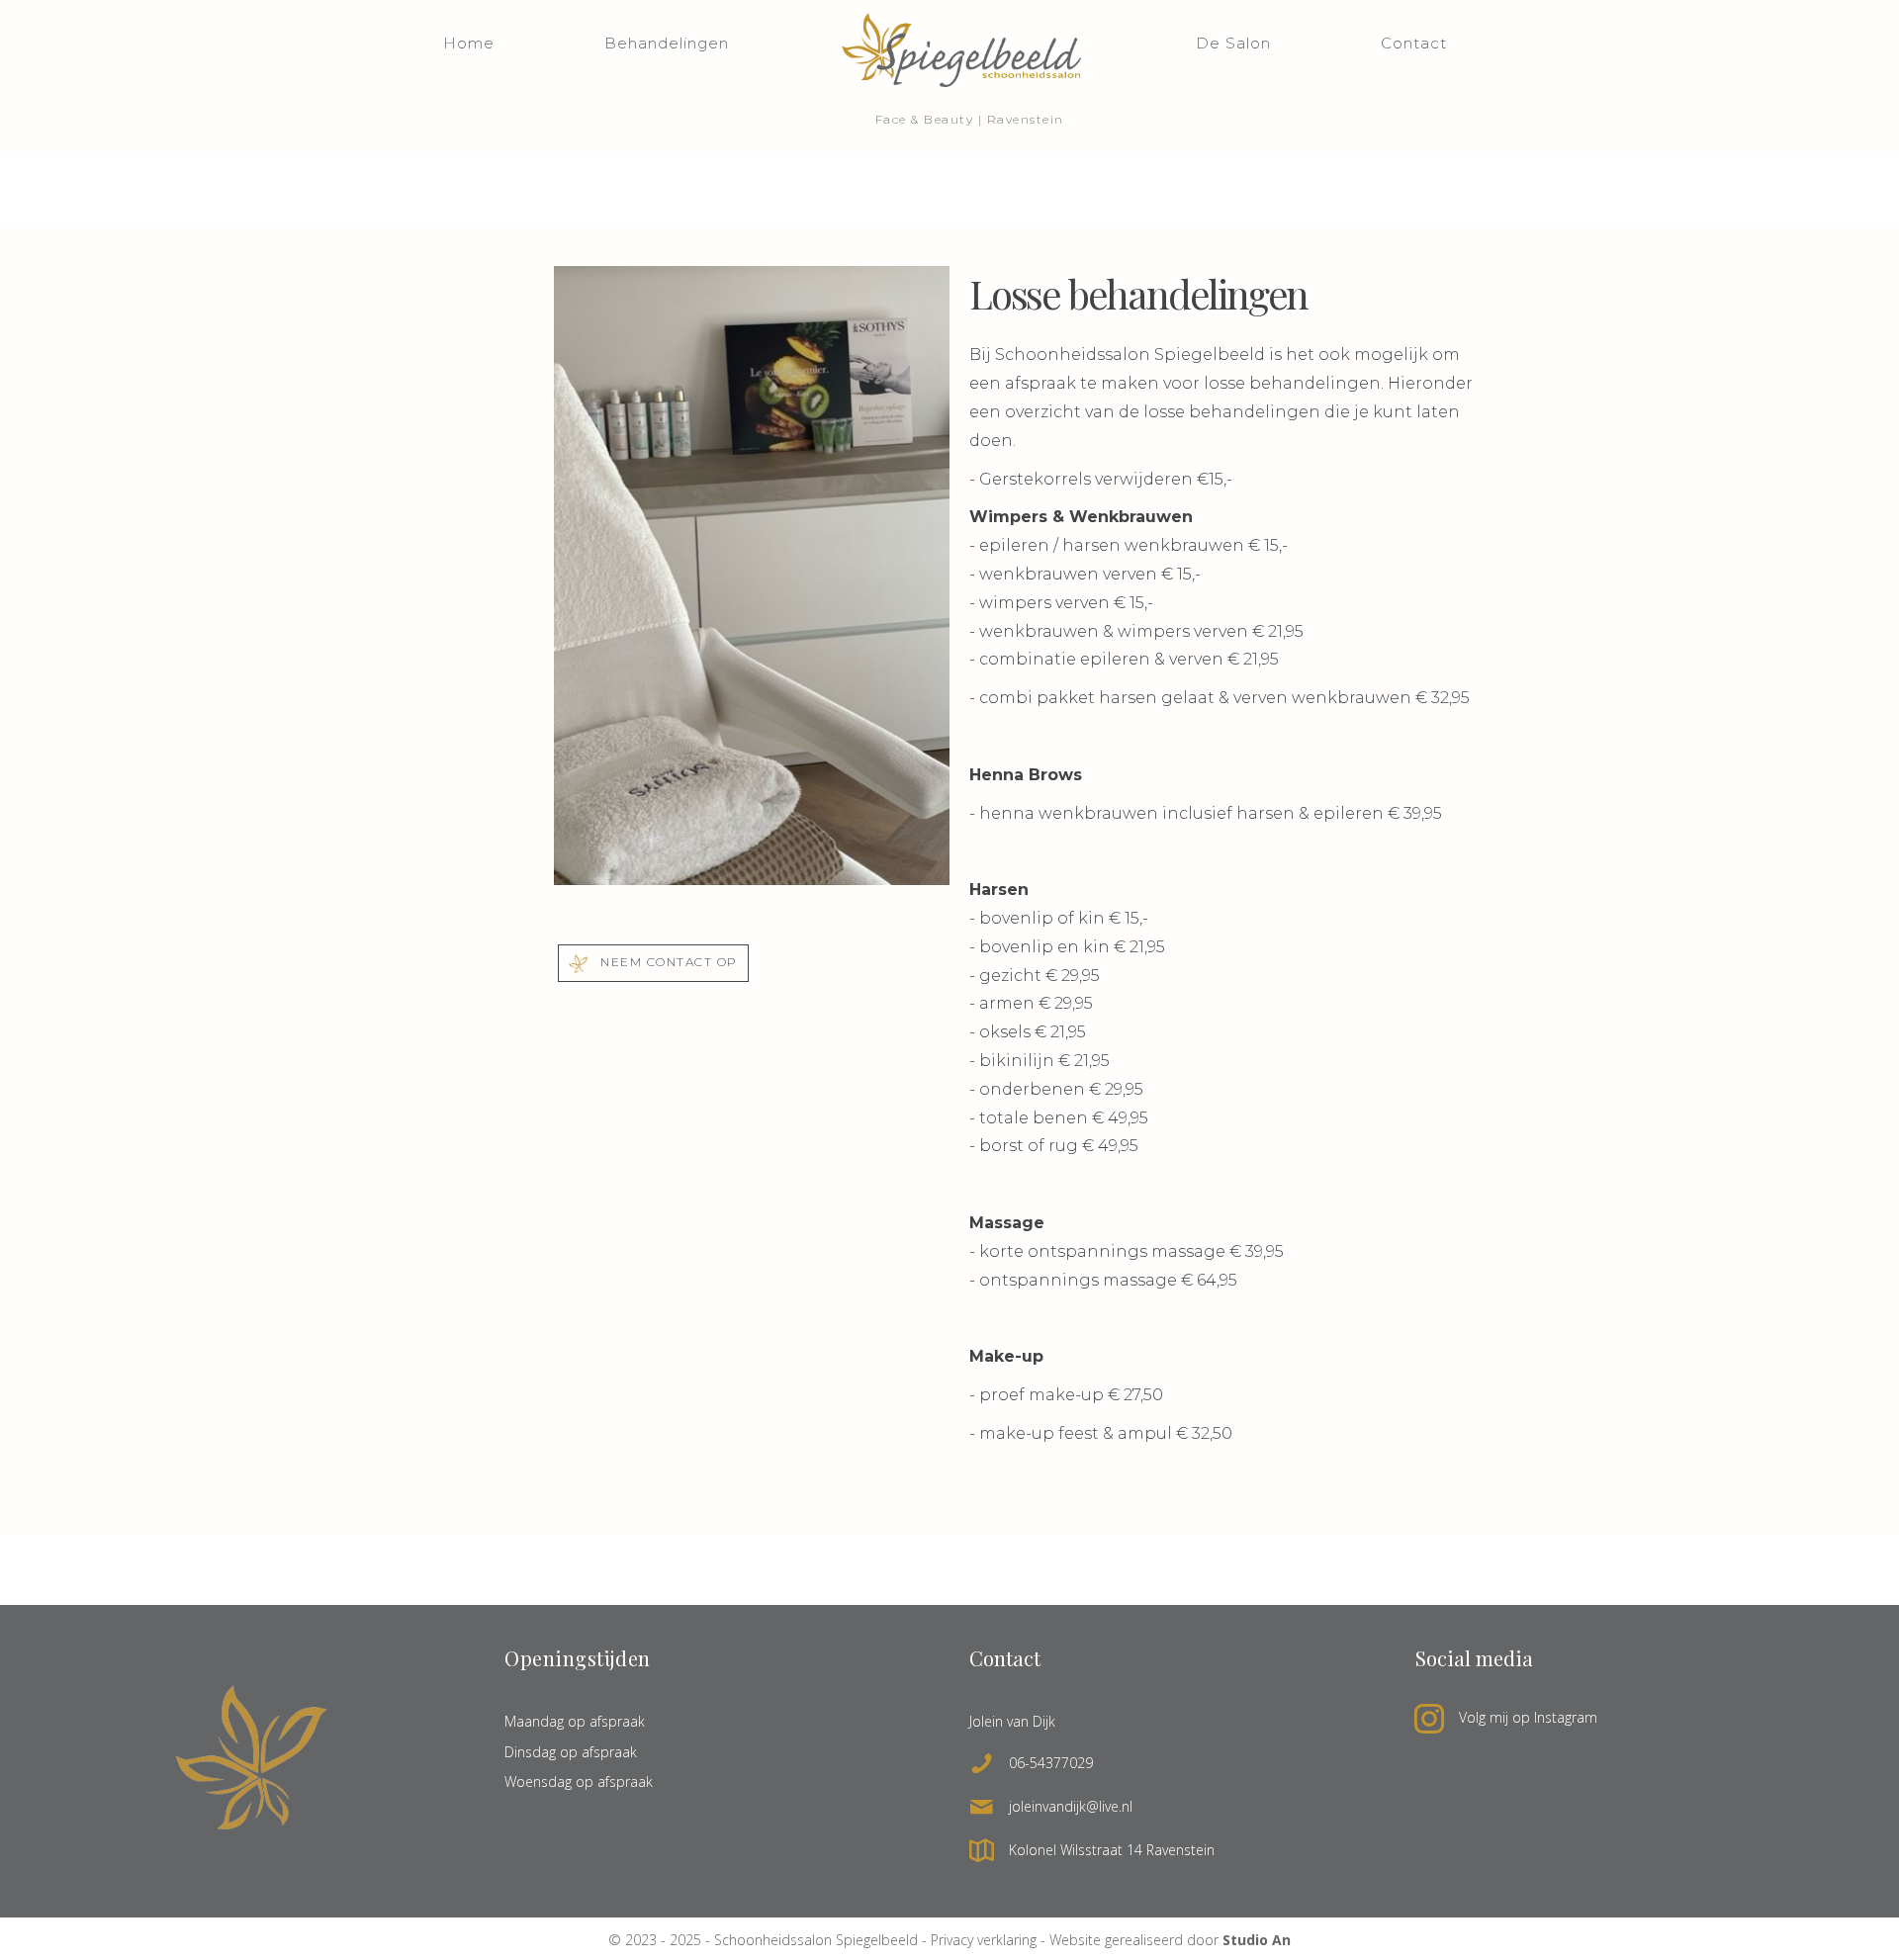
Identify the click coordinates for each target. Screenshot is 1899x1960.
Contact (1414, 43)
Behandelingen (667, 43)
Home (469, 43)
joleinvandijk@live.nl (1071, 1806)
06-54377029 (1051, 1763)
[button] (653, 963)
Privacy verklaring (984, 1940)
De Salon (1233, 43)
